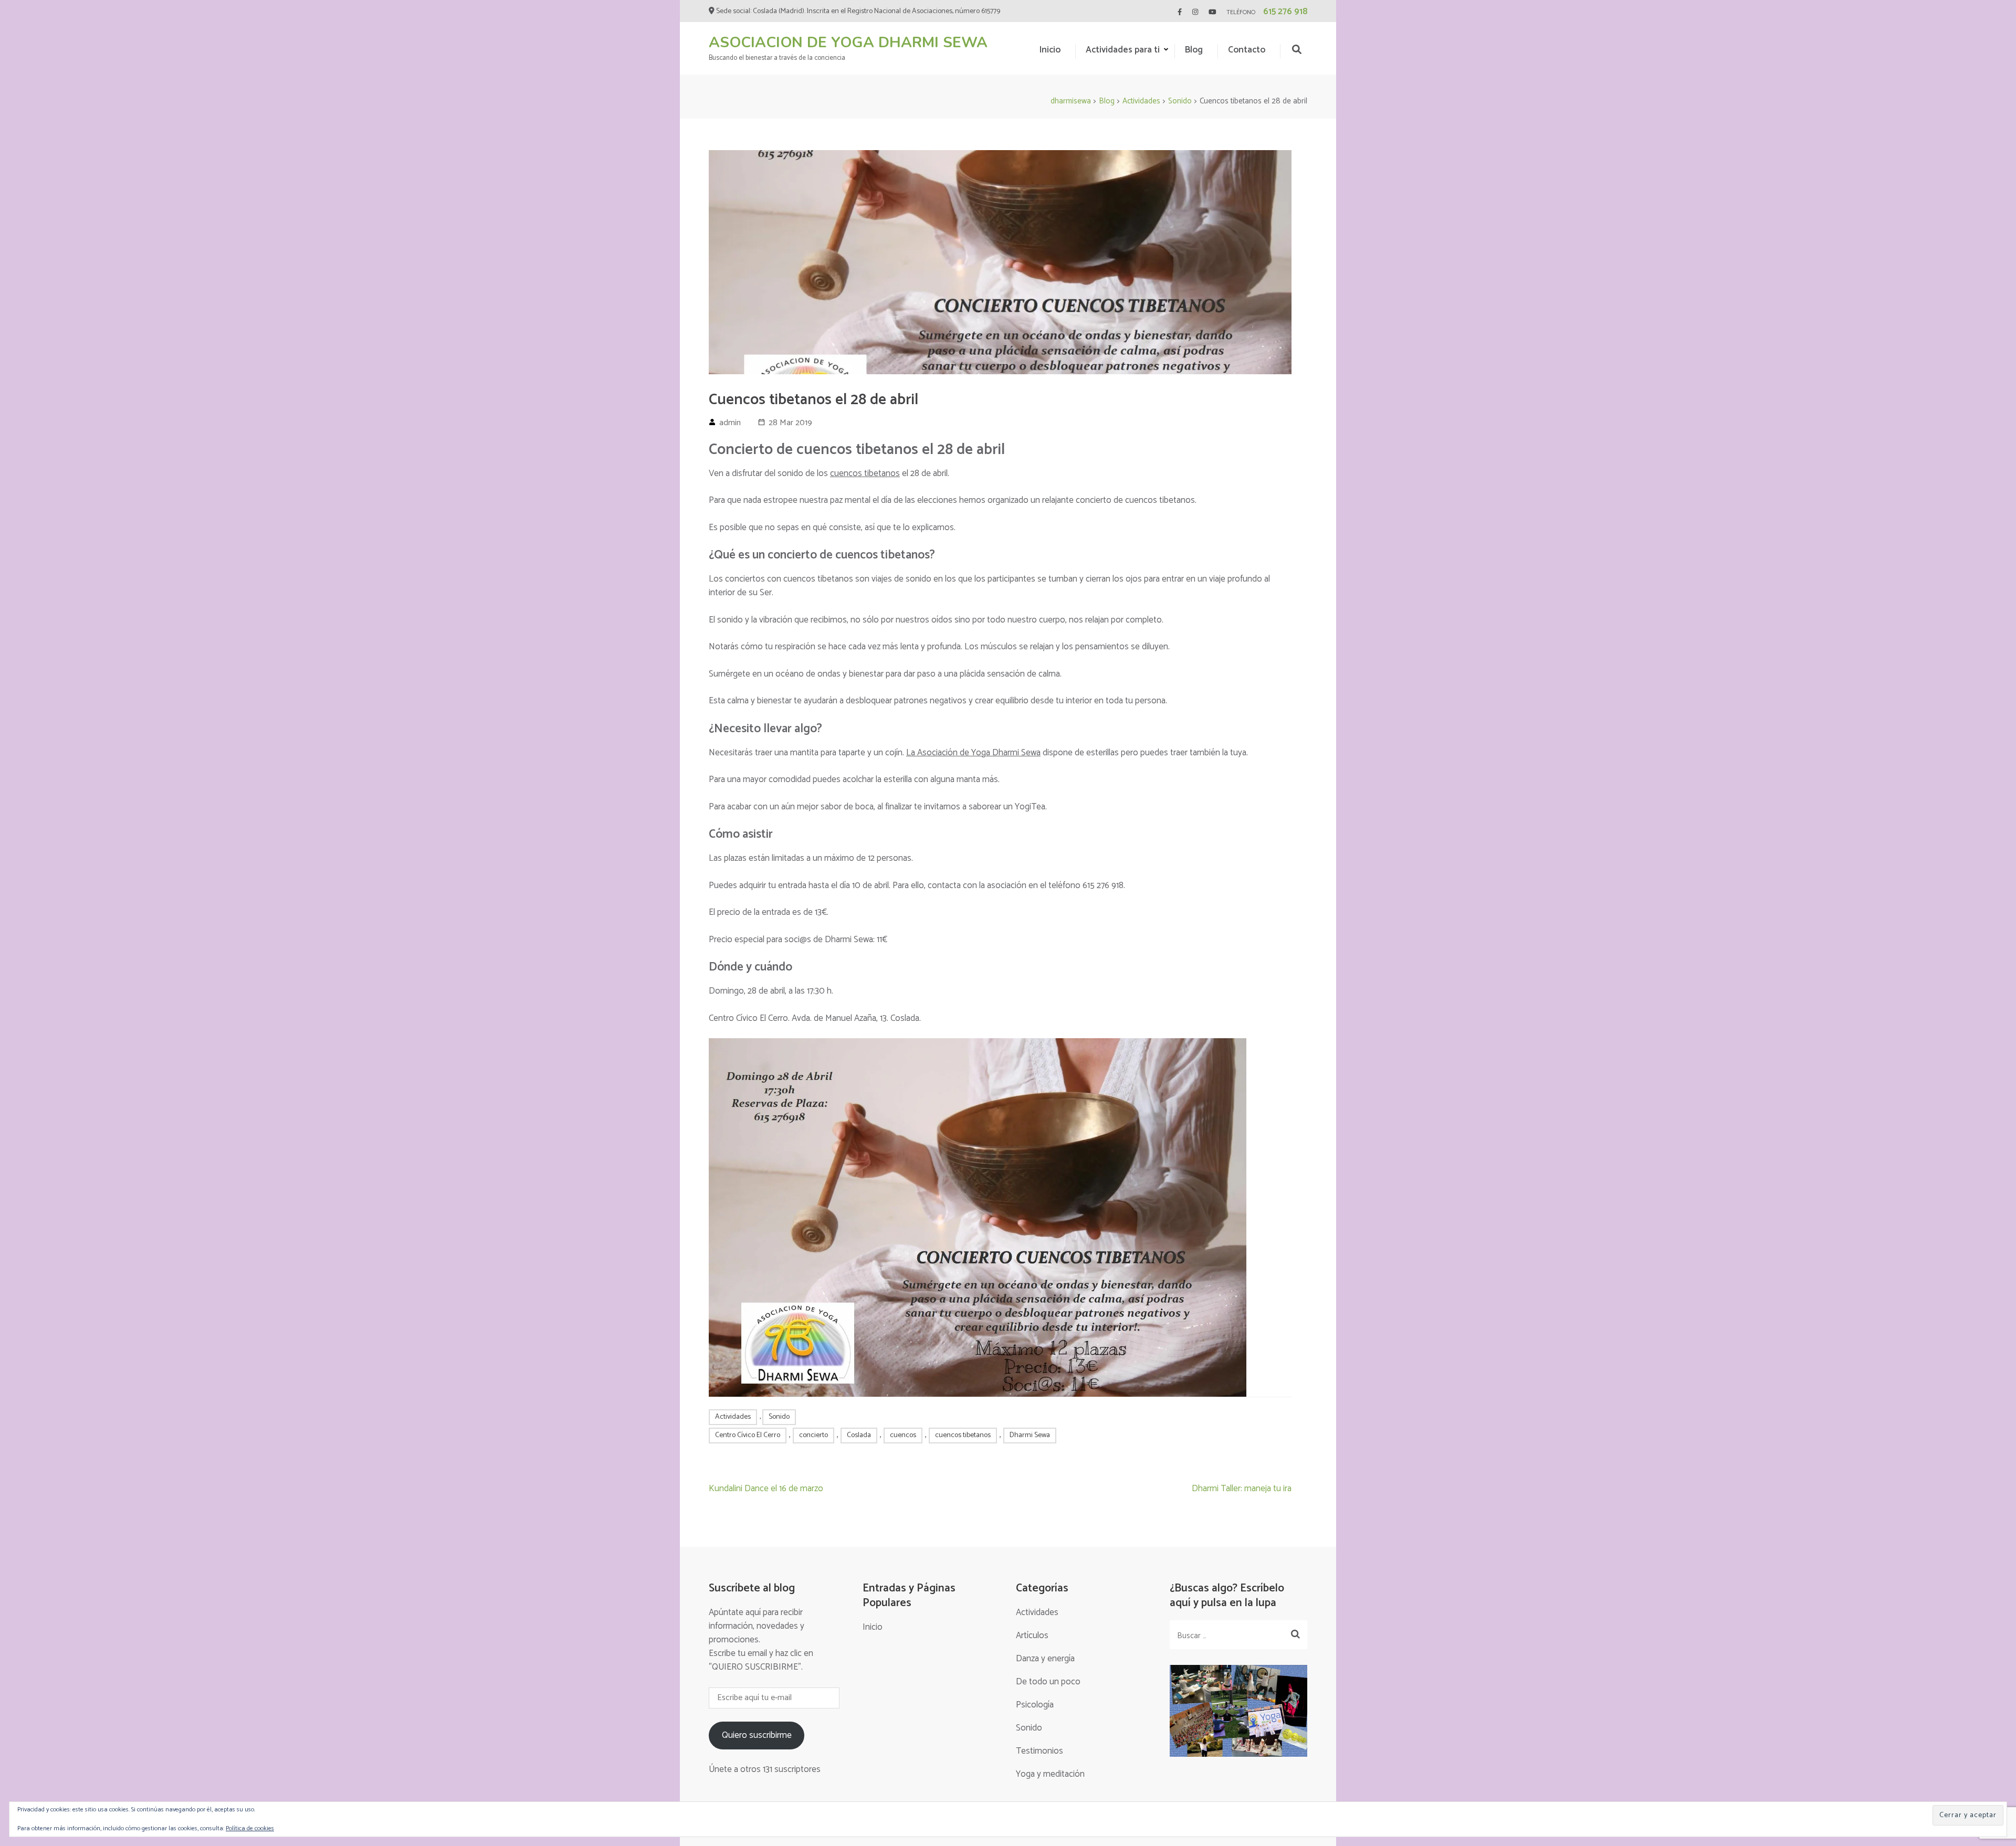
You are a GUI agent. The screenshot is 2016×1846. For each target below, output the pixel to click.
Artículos (1032, 1636)
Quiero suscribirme (757, 1735)
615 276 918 (1285, 12)
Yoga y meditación (1050, 1774)
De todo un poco (1048, 1682)
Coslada (859, 1435)
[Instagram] (1195, 12)
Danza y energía (1045, 1659)
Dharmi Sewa (1030, 1435)
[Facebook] (1180, 12)
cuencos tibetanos (865, 473)
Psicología (1035, 1705)
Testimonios (1039, 1751)
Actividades (733, 1417)
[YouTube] (1212, 12)
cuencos (903, 1435)
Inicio (1050, 50)
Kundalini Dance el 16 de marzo (766, 1489)
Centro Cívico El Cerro (748, 1435)
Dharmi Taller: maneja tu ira (1242, 1489)
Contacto (1247, 50)
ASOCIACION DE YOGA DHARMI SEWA (848, 43)
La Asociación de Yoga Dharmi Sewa (973, 753)
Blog (1194, 50)
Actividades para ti (1123, 50)
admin (730, 423)
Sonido (779, 1417)
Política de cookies (250, 1828)
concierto (813, 1435)
